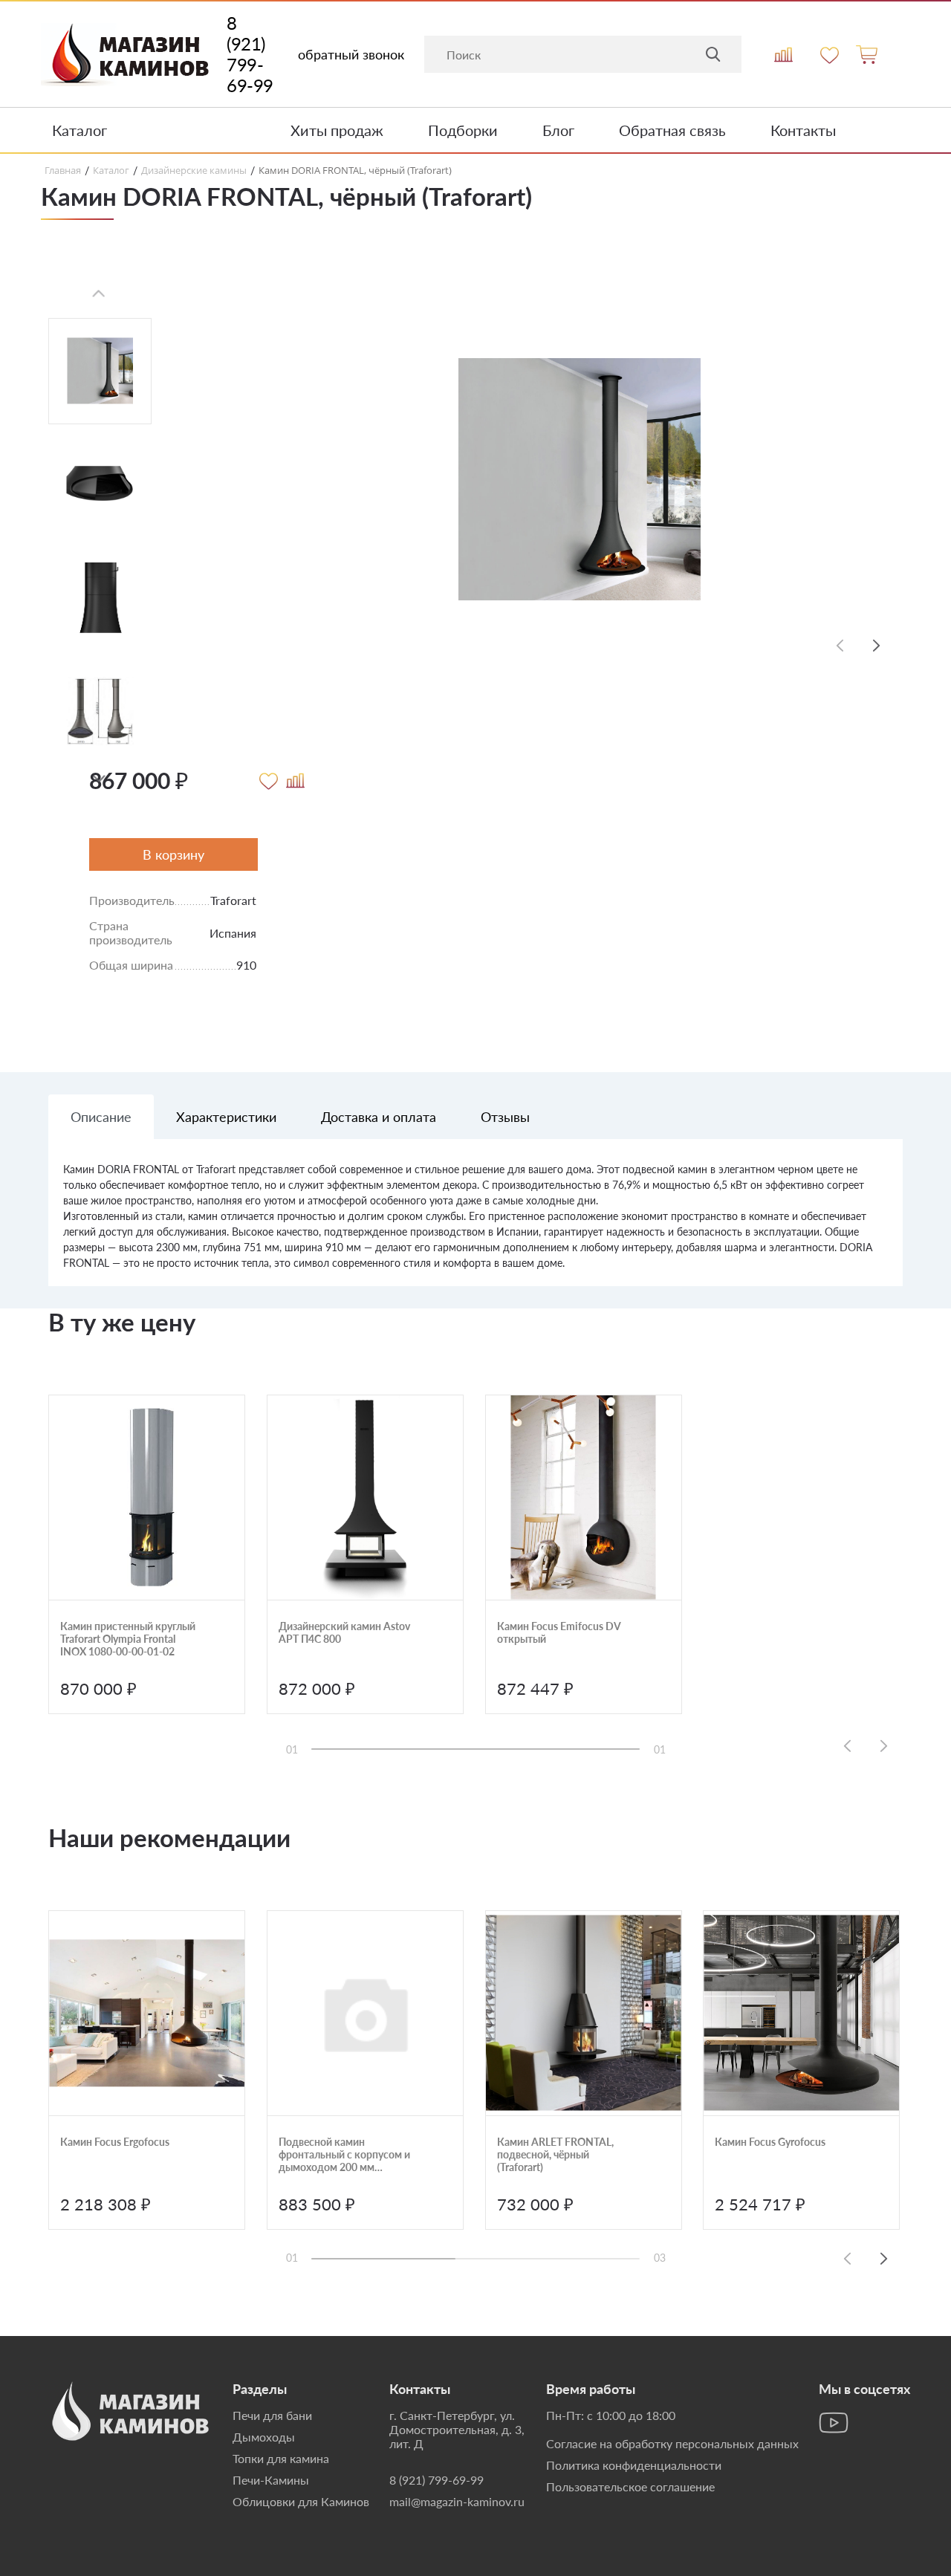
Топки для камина (281, 2458)
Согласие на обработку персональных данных (672, 2443)
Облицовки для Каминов (301, 2501)
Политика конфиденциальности (634, 2465)
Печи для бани (272, 2415)
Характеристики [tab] (226, 1117)
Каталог (79, 130)
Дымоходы (264, 2437)
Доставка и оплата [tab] (379, 1117)
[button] (99, 779)
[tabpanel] (475, 1224)
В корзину (173, 854)
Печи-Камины (271, 2480)
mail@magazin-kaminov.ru (457, 2501)
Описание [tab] (101, 1117)
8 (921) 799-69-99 (250, 54)
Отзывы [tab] (505, 1117)
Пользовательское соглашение (630, 2486)
